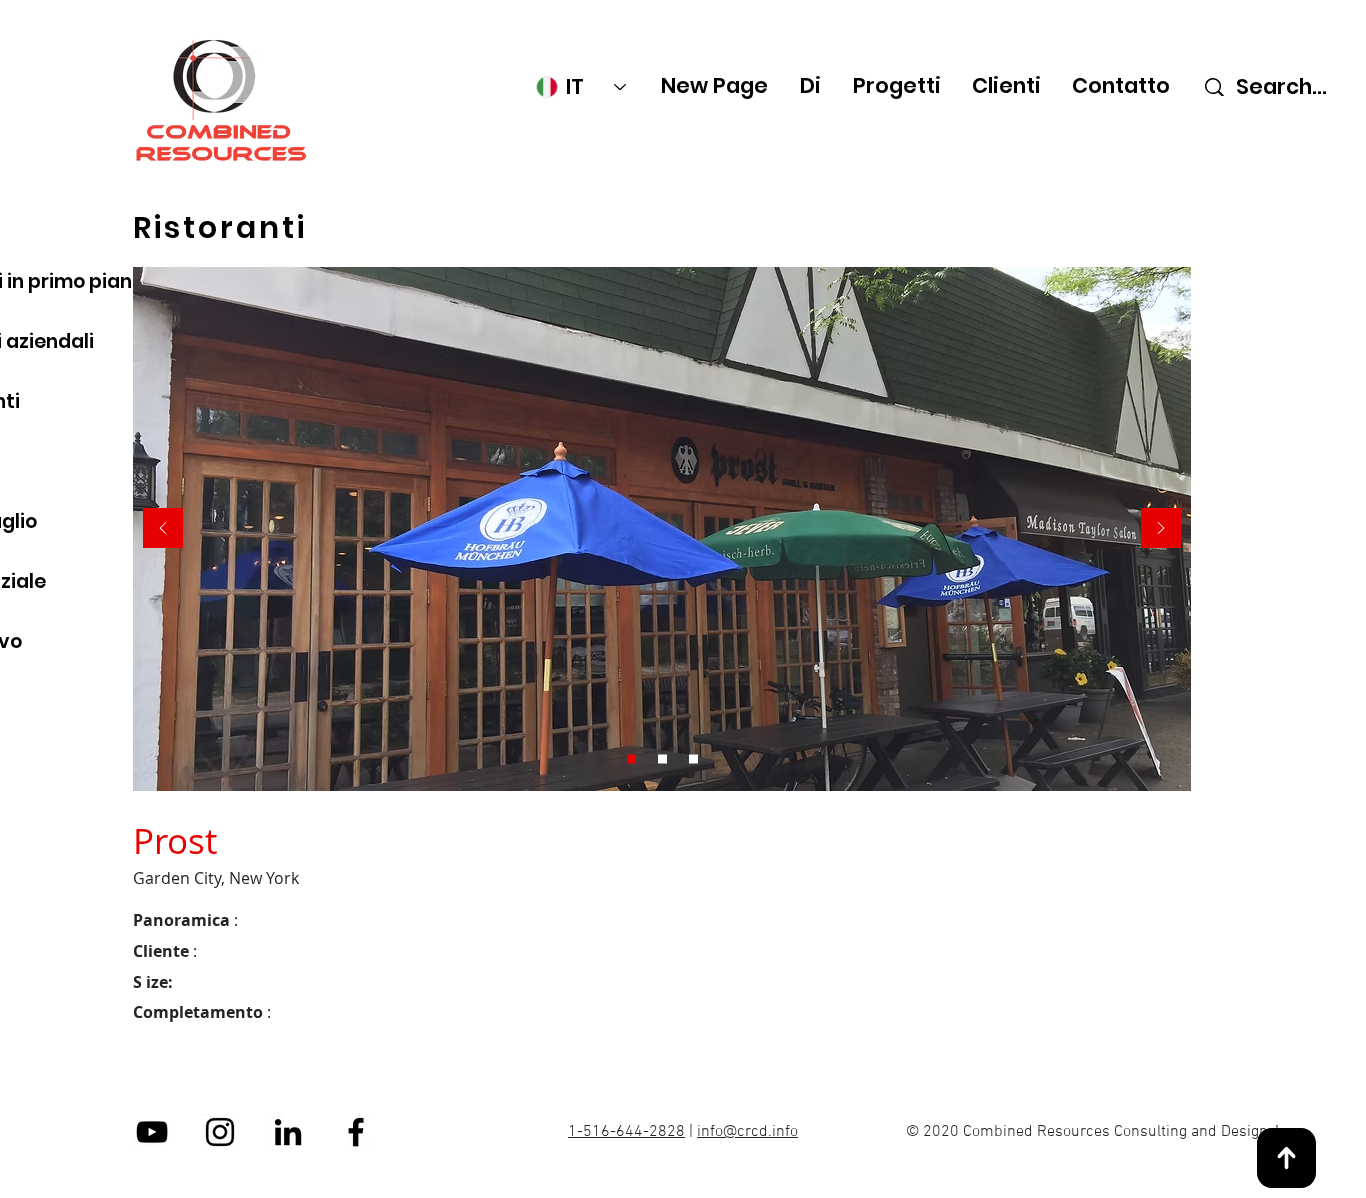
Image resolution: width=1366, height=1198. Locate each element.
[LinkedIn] (288, 1132)
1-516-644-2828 (626, 1132)
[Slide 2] (662, 759)
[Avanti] (1161, 529)
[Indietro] (163, 529)
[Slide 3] (693, 759)
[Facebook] (356, 1132)
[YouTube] (152, 1132)
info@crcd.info (747, 1132)
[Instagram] (220, 1132)
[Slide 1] (631, 759)
